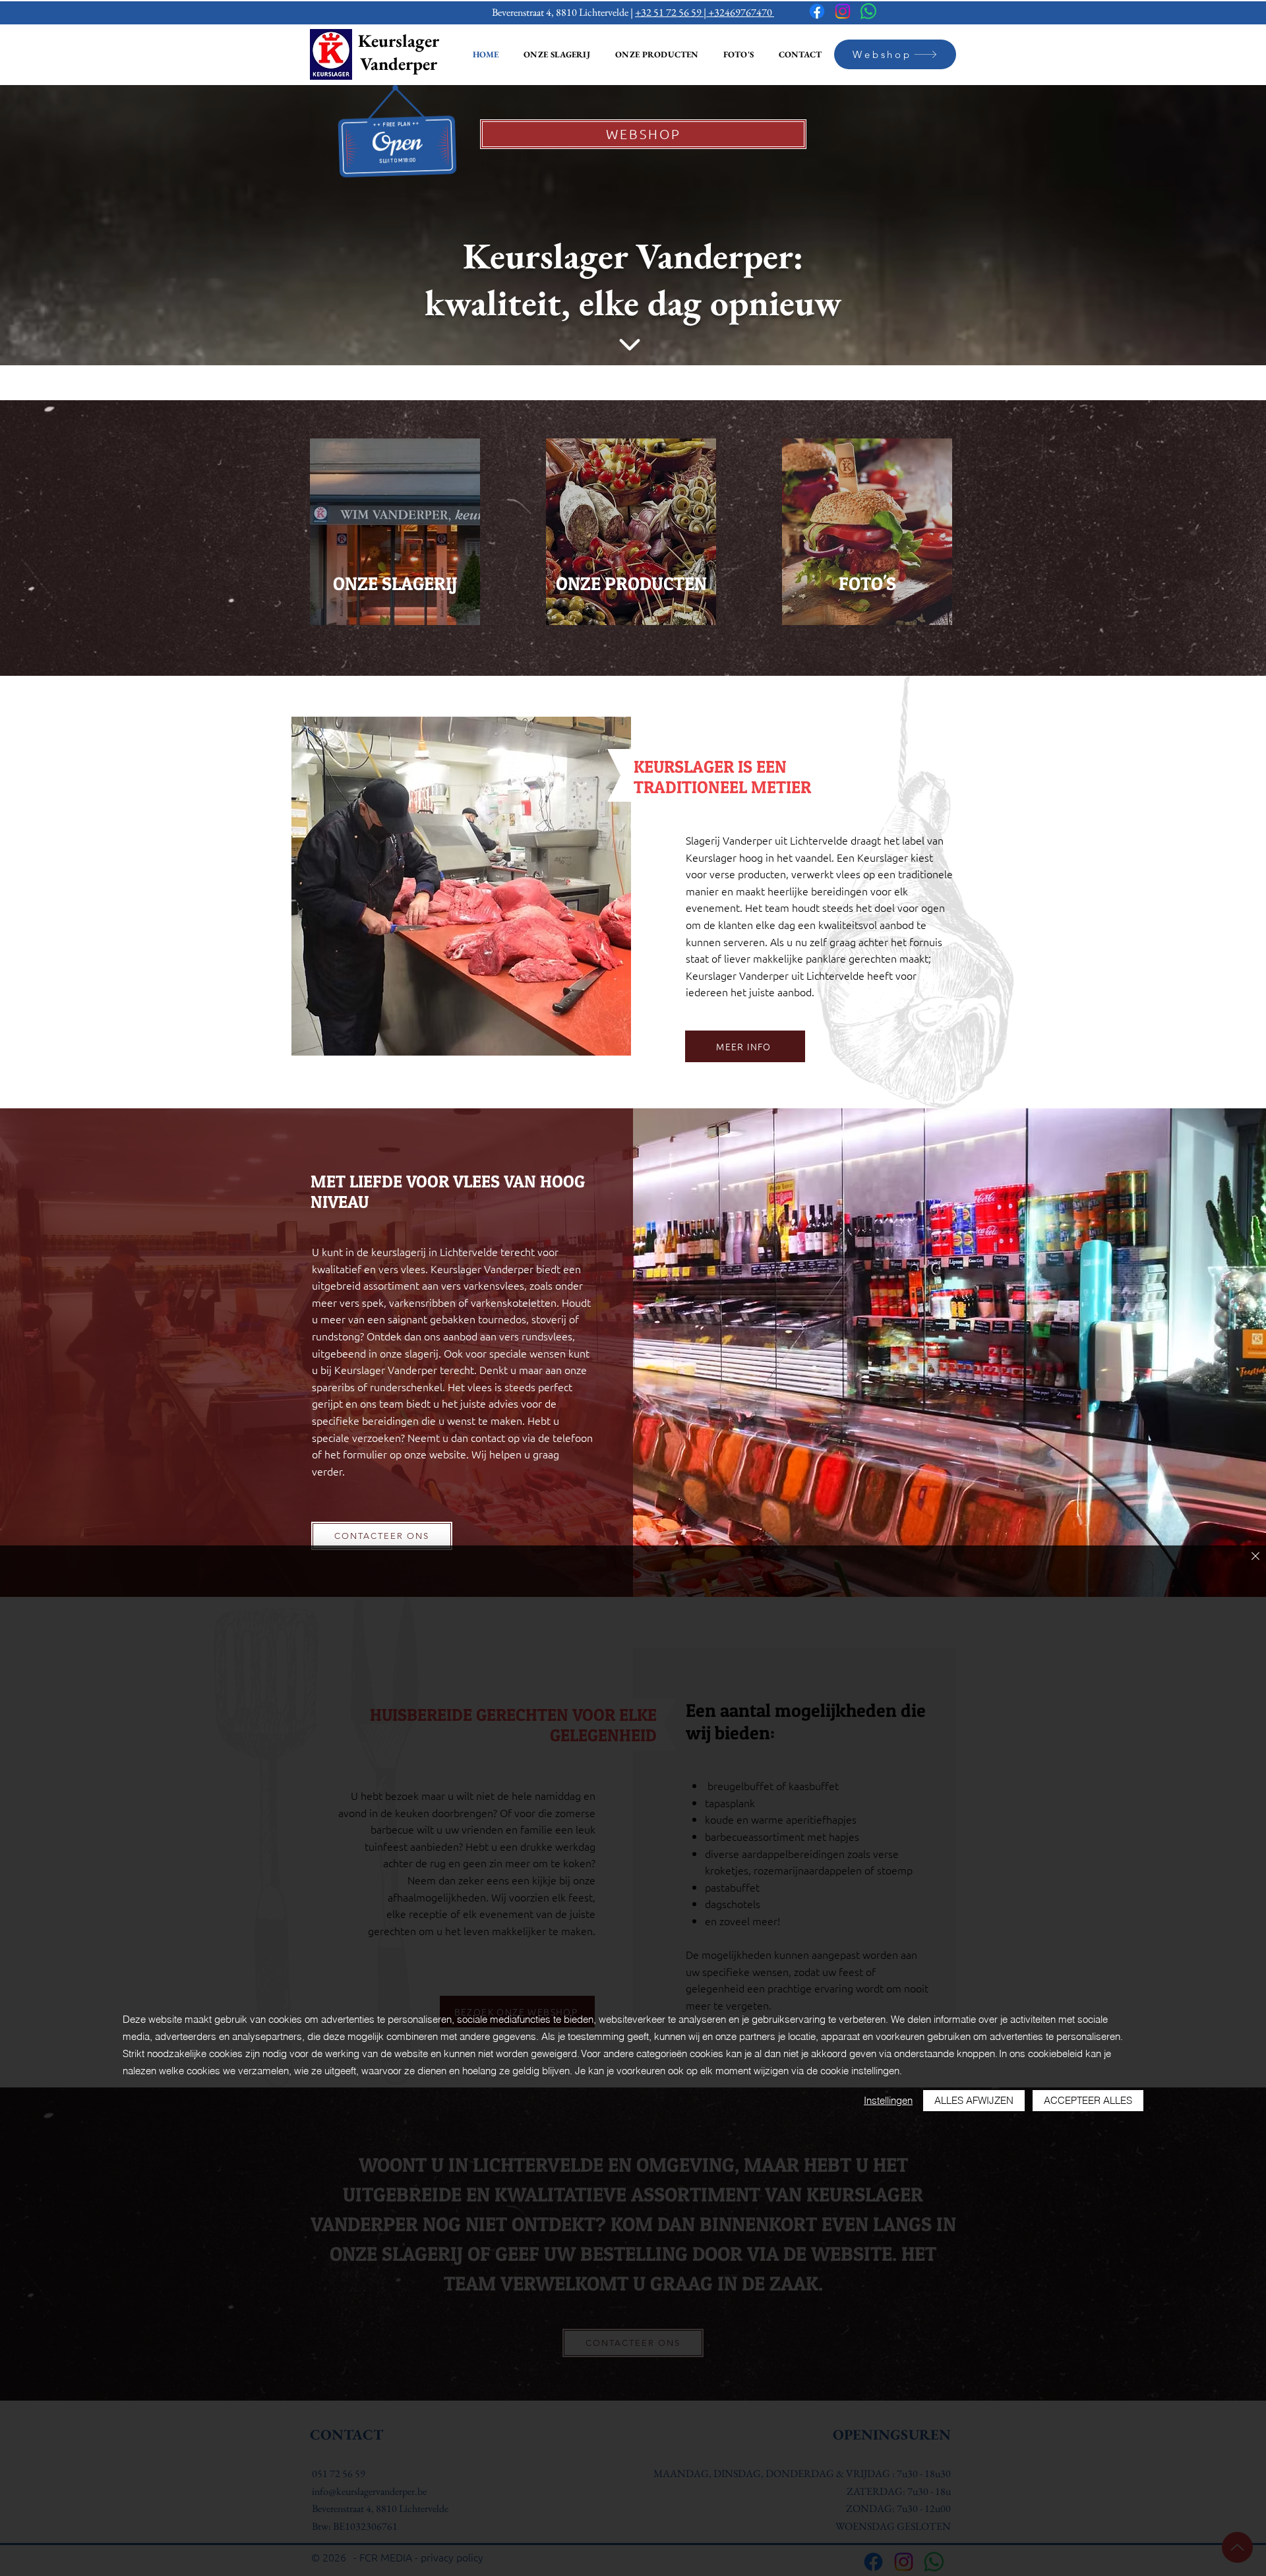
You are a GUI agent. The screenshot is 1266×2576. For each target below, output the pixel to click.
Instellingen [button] (888, 2100)
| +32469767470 (739, 12)
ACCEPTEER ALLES (1088, 2100)
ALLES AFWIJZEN (974, 2100)
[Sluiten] (1255, 1557)
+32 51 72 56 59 (669, 12)
